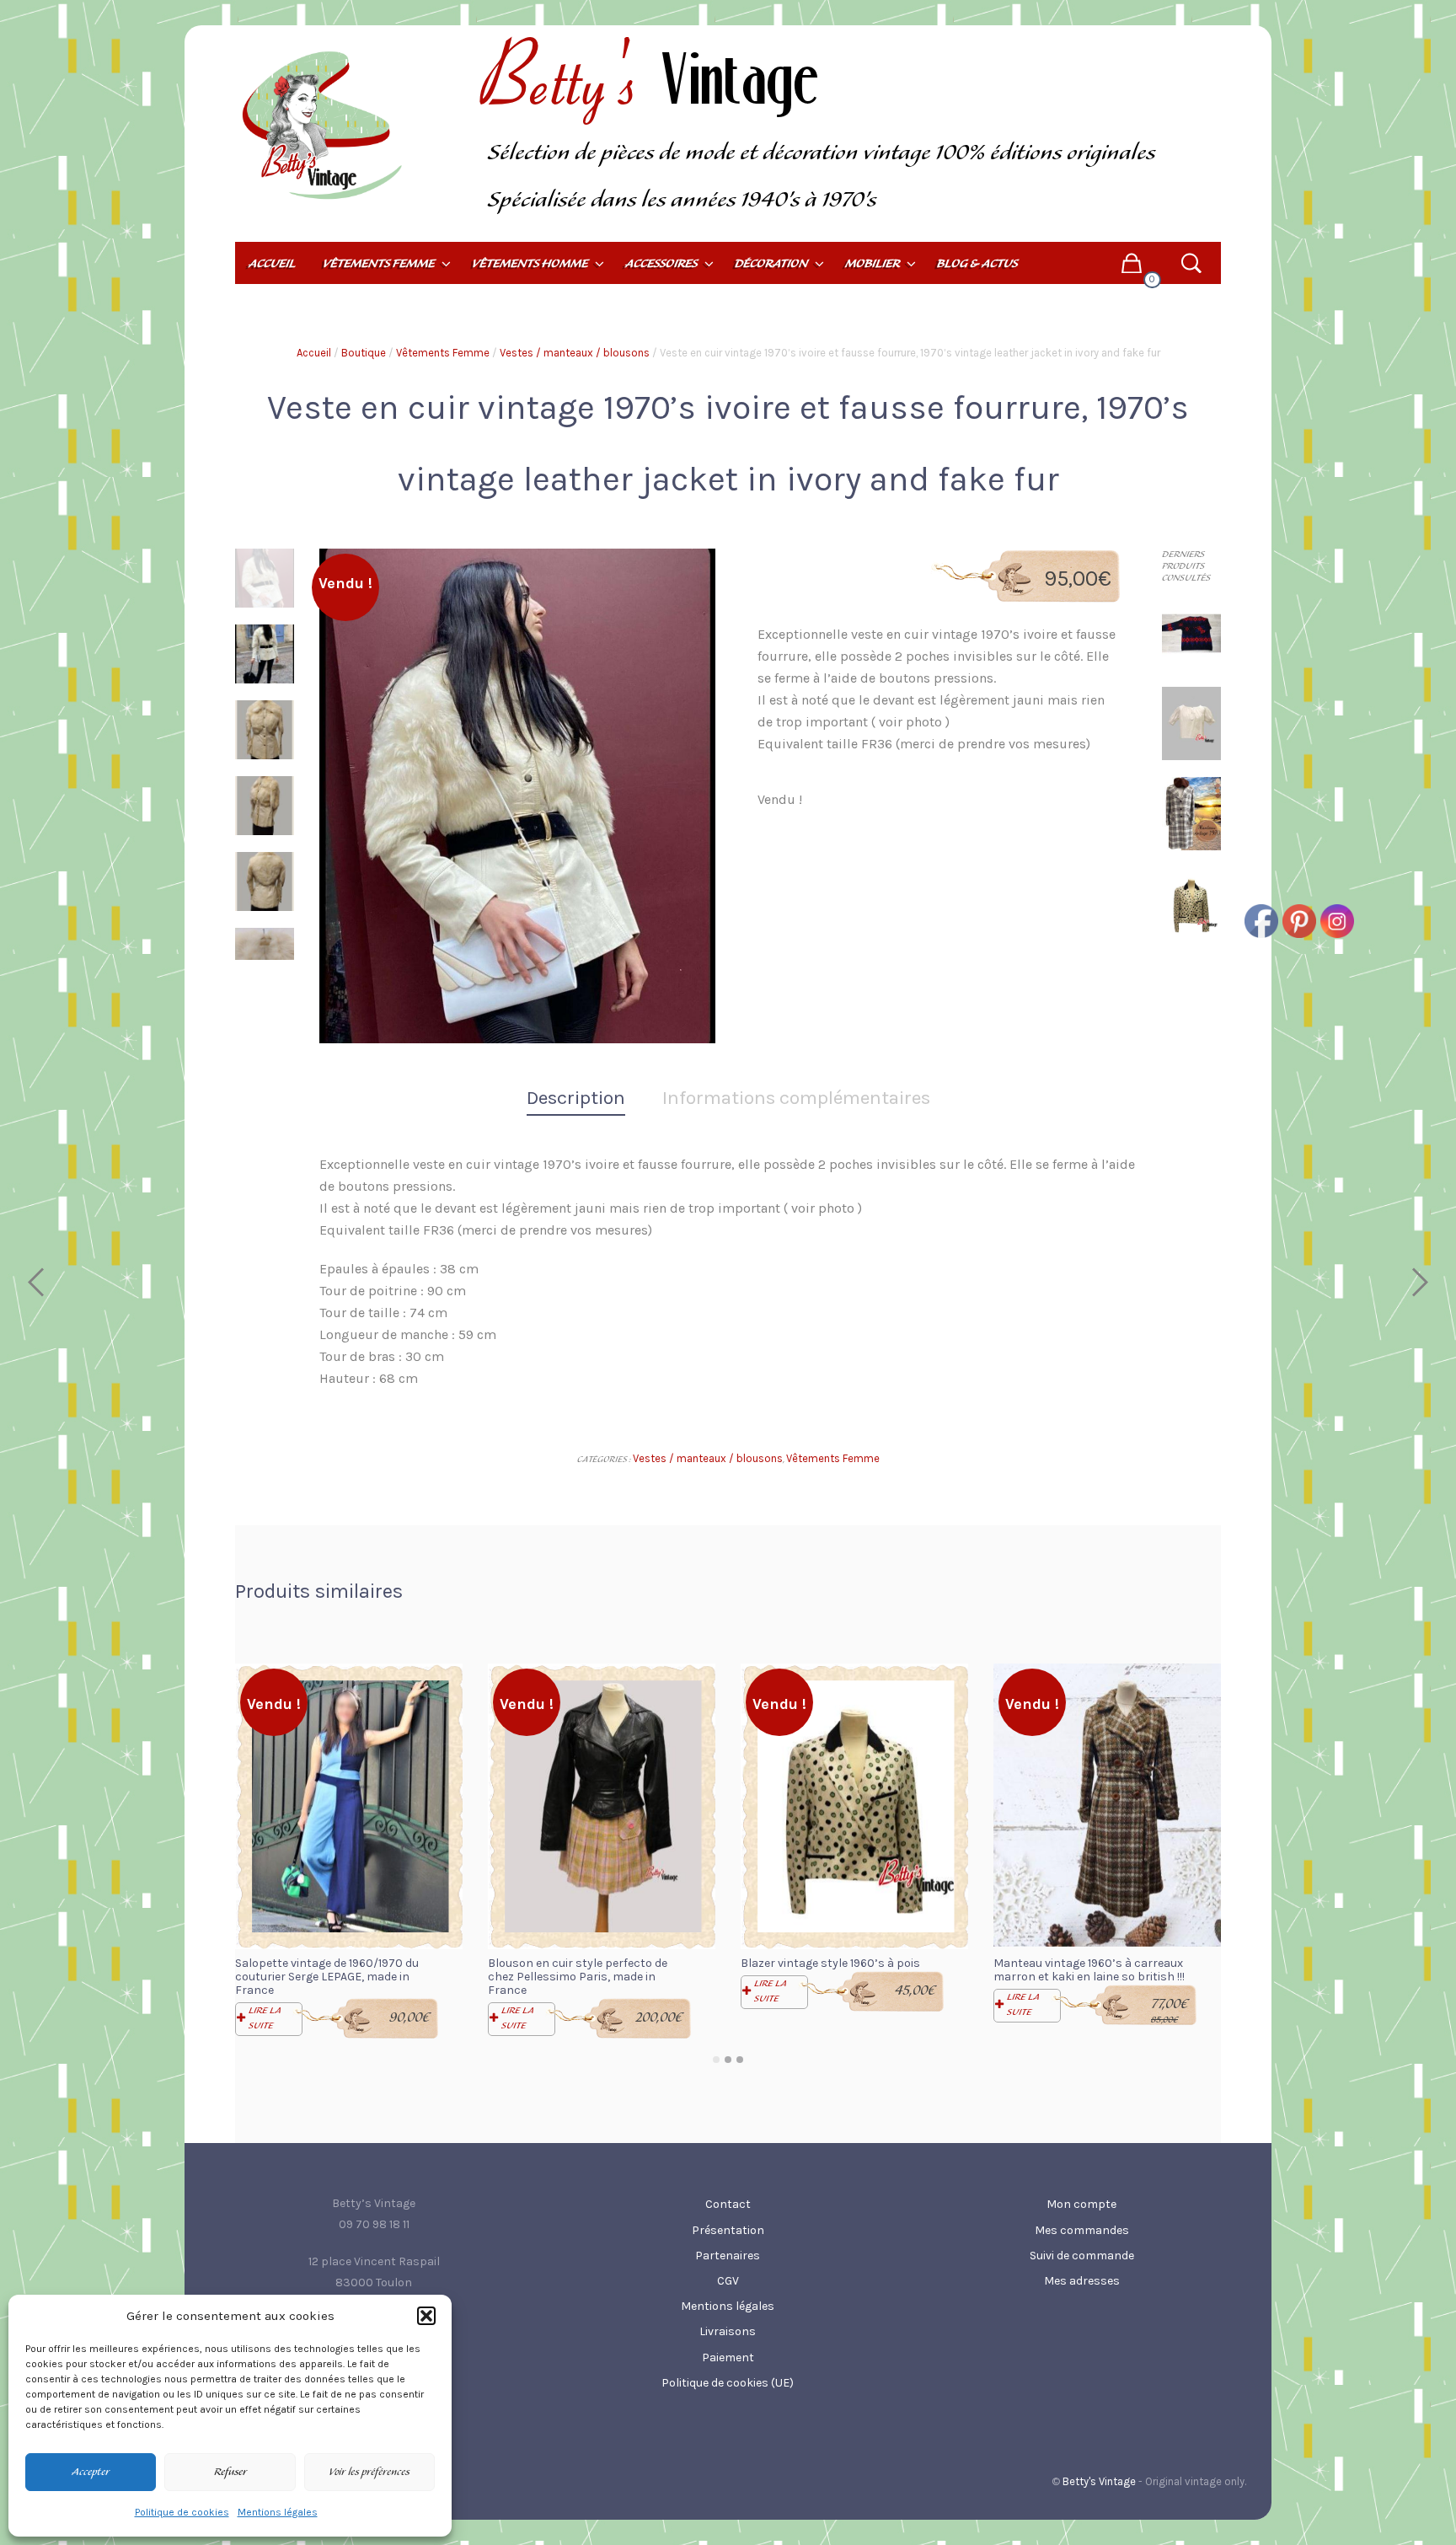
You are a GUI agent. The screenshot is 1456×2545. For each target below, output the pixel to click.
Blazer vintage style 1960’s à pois (830, 1963)
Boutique (364, 353)
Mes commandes (1082, 2230)
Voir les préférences (369, 2473)
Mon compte (1081, 2204)
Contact (728, 2204)
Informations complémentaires (796, 1098)
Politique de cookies (182, 2512)
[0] (1131, 263)
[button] (426, 2316)
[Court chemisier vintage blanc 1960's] (1191, 723)
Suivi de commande (1082, 2256)
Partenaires (728, 2256)
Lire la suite (265, 2018)
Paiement (728, 2357)
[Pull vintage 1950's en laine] (1191, 632)
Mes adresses (1082, 2281)
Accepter (91, 2473)
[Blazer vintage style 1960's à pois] (1191, 902)
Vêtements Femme (443, 353)
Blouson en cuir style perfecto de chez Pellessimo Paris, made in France (578, 1977)
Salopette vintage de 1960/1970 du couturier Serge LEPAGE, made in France (327, 1977)
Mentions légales (278, 2512)
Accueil (314, 353)
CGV (728, 2281)
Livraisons (728, 2331)
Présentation (728, 2230)
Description (576, 1098)
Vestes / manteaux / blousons (575, 353)
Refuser (230, 2473)
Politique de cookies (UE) (728, 2383)
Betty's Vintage (1099, 2481)
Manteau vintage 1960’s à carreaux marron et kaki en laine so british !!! (1089, 1970)
